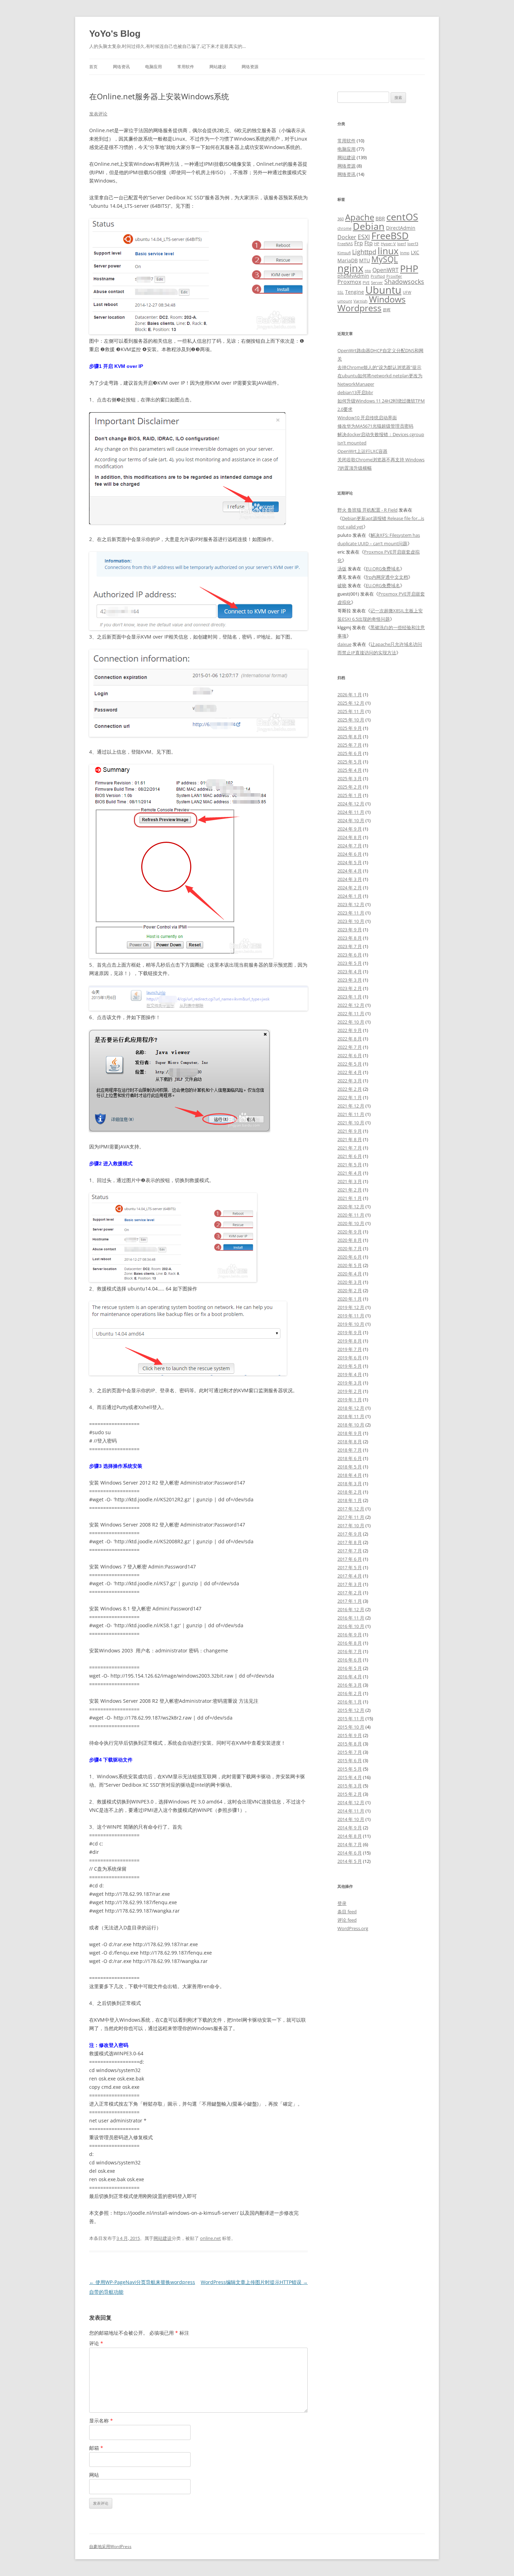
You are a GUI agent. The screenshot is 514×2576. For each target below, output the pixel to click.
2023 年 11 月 (351, 913)
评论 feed (347, 1920)
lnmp (405, 253)
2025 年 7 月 (350, 745)
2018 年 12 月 (351, 1408)
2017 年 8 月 (350, 1542)
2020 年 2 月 (350, 1290)
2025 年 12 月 (351, 703)
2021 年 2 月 (350, 1190)
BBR (380, 218)
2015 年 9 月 (350, 1735)
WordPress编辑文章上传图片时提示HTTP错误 (254, 2282)
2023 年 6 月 (350, 955)
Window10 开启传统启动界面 (367, 418)
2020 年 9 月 (350, 1232)
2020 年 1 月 (350, 1299)
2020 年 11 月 (351, 1215)
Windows (387, 299)
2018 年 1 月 (350, 1500)
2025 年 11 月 (351, 711)
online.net (210, 2238)
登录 (342, 1903)
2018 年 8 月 (350, 1442)
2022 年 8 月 (350, 1039)
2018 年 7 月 (350, 1450)
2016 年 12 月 (351, 1609)
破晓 (342, 585)
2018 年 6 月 (350, 1458)
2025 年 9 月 (350, 728)
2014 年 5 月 (350, 1861)
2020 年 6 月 (350, 1257)
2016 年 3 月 (350, 1685)
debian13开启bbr (355, 392)
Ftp (369, 243)
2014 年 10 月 (351, 1819)
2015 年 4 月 (350, 1777)
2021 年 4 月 (350, 1173)
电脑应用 (154, 67)
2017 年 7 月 (350, 1551)
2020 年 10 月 (351, 1223)
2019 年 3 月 (350, 1383)
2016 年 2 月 (350, 1693)
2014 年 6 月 (350, 1853)
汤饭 (342, 569)
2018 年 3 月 (350, 1483)
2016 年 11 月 (351, 1618)
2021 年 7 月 (350, 1148)
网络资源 (250, 67)
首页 (93, 67)
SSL (341, 292)
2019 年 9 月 (350, 1332)
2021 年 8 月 (350, 1139)
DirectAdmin (401, 228)
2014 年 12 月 (351, 1802)
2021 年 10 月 (351, 1123)
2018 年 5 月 (350, 1467)
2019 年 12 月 (351, 1307)
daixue (344, 644)
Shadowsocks (404, 281)
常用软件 (186, 67)
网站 (94, 2475)
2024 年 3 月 (350, 879)
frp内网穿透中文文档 (387, 577)
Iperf (402, 244)
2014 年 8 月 (350, 1836)
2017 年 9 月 (350, 1534)
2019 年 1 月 (350, 1400)
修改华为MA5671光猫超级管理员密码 (375, 426)
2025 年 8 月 (350, 736)
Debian (369, 226)
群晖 (387, 310)
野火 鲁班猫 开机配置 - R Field (367, 510)
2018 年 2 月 (350, 1492)
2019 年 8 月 (350, 1341)
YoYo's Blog (115, 34)
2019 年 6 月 (350, 1358)
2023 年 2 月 (350, 988)
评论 (96, 2343)
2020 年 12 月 (351, 1207)
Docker (347, 237)
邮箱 (96, 2448)
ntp (368, 271)
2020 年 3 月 (350, 1282)
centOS (402, 217)
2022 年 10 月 (351, 1022)
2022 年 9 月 (350, 1030)
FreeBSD (390, 236)
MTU (365, 260)
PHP (409, 268)
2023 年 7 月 (350, 946)
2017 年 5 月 (350, 1567)
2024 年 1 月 (350, 896)
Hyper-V (388, 244)
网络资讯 (121, 67)
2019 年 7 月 (350, 1349)
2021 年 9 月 (350, 1131)
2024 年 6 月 (350, 854)
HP (377, 244)
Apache (360, 217)
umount (345, 301)
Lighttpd (364, 252)
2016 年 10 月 (351, 1626)
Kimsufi (344, 253)
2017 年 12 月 (351, 1509)
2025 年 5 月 (350, 762)
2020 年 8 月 (350, 1240)
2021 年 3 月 (350, 1181)
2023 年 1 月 (350, 997)
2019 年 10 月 (351, 1324)
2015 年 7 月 (350, 1752)
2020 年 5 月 (350, 1265)
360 (341, 219)
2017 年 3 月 (350, 1584)
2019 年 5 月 (350, 1366)
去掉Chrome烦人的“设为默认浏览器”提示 (379, 367)
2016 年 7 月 (350, 1651)
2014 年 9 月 (350, 1828)
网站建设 (218, 67)
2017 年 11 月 (351, 1517)
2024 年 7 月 (350, 846)
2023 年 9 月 (350, 930)
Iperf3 (413, 244)
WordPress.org (353, 1928)
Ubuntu (383, 290)
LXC (415, 252)
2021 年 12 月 (351, 1106)
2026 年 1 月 (350, 695)
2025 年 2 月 (350, 787)
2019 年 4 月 (350, 1374)
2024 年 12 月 (351, 804)
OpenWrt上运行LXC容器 (362, 451)
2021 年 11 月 (351, 1114)
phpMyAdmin (353, 276)
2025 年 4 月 (350, 770)
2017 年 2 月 (350, 1593)
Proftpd (378, 276)
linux (388, 251)
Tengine (355, 292)
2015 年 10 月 (351, 1727)
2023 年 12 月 (351, 904)
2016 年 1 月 (350, 1702)
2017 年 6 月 (350, 1559)
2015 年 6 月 (350, 1760)
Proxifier (394, 276)
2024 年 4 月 (350, 871)
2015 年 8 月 (350, 1744)
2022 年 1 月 (350, 1097)
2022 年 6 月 (350, 1055)
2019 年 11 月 (351, 1316)
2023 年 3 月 (350, 980)
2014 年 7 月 (350, 1844)
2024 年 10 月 (351, 820)
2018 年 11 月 (351, 1416)
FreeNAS (345, 244)
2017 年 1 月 (350, 1601)
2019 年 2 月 (350, 1391)
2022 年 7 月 (350, 1047)
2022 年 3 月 (350, 1081)
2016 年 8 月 (350, 1643)
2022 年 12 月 (351, 1005)
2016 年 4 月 (350, 1677)
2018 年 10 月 (351, 1425)
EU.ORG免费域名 (383, 569)
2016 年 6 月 (350, 1660)
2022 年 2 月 (350, 1089)
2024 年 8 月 (350, 837)
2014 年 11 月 (351, 1811)
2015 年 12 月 (351, 1710)
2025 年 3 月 (350, 778)
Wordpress (359, 308)
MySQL (385, 259)
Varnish (360, 301)
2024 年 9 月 (350, 829)
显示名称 (101, 2421)
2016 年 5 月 (350, 1668)
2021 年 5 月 (350, 1165)
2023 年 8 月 (350, 938)
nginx (350, 268)
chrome (344, 228)
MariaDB (348, 260)
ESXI (364, 237)
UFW (407, 292)
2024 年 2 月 (350, 888)
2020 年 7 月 (350, 1248)
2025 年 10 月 (351, 720)
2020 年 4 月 (350, 1274)
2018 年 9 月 (350, 1433)
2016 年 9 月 (350, 1635)
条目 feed (347, 1912)
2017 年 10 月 (351, 1525)
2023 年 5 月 (350, 963)
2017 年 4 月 (350, 1576)
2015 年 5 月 (350, 1769)
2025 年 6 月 (350, 753)
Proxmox (349, 282)
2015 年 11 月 (351, 1718)
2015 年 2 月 (350, 1794)
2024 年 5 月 (350, 862)
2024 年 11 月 (351, 812)
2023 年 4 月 (350, 972)
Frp (359, 243)
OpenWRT (385, 270)
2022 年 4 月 (350, 1072)
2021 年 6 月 (350, 1156)
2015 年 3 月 (350, 1786)
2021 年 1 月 (350, 1198)
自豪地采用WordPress (110, 2546)
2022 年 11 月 (351, 1013)
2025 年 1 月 (350, 795)
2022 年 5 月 (350, 1064)
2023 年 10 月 (351, 921)
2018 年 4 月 (350, 1475)
